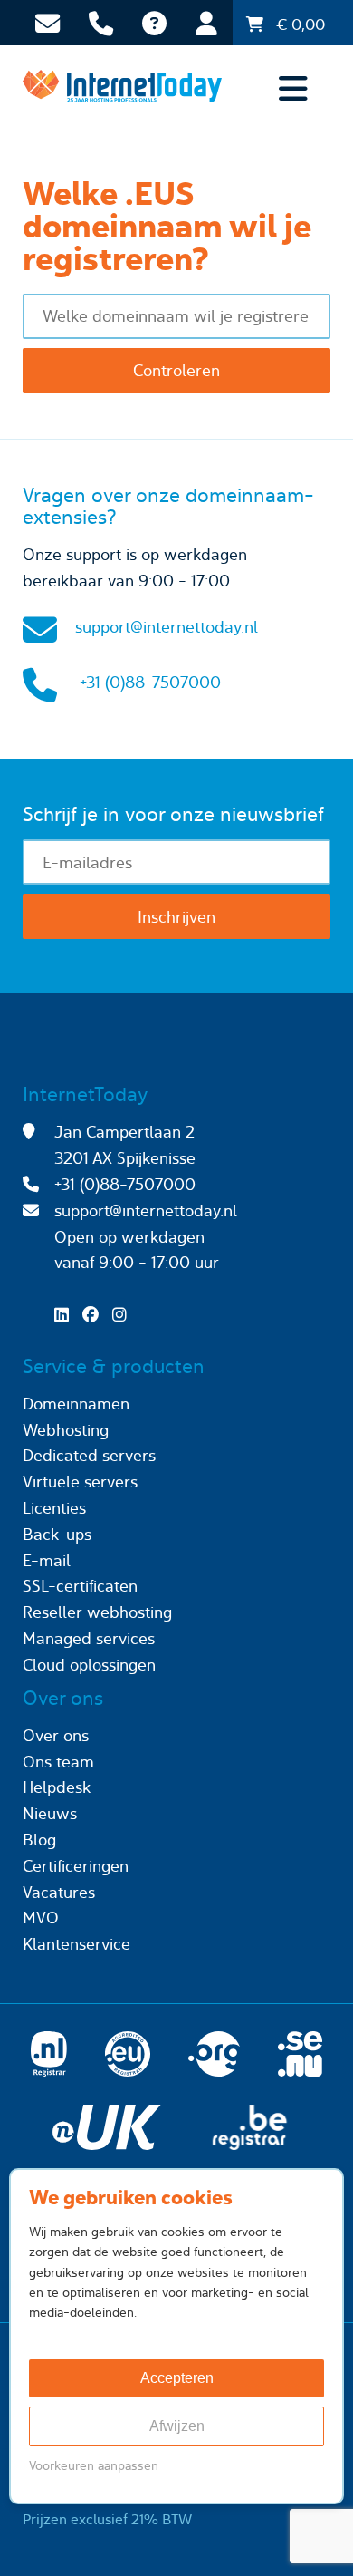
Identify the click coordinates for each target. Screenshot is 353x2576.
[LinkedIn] (66, 1315)
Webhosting (66, 1430)
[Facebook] (95, 1315)
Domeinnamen (76, 1404)
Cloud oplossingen (89, 1665)
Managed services (89, 1638)
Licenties (54, 1508)
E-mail (47, 1560)
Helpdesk (57, 1787)
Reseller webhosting (97, 1612)
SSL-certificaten (80, 1586)
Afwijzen (177, 2426)
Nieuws (50, 1813)
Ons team (58, 1762)
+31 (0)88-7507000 (150, 682)
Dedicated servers (89, 1455)
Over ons (56, 1735)
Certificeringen (76, 1866)
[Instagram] (124, 1315)
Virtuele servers (80, 1482)
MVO (41, 1917)
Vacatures (59, 1892)
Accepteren (177, 2378)
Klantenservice (76, 1944)
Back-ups (57, 1534)
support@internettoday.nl (167, 627)
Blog (39, 1840)
